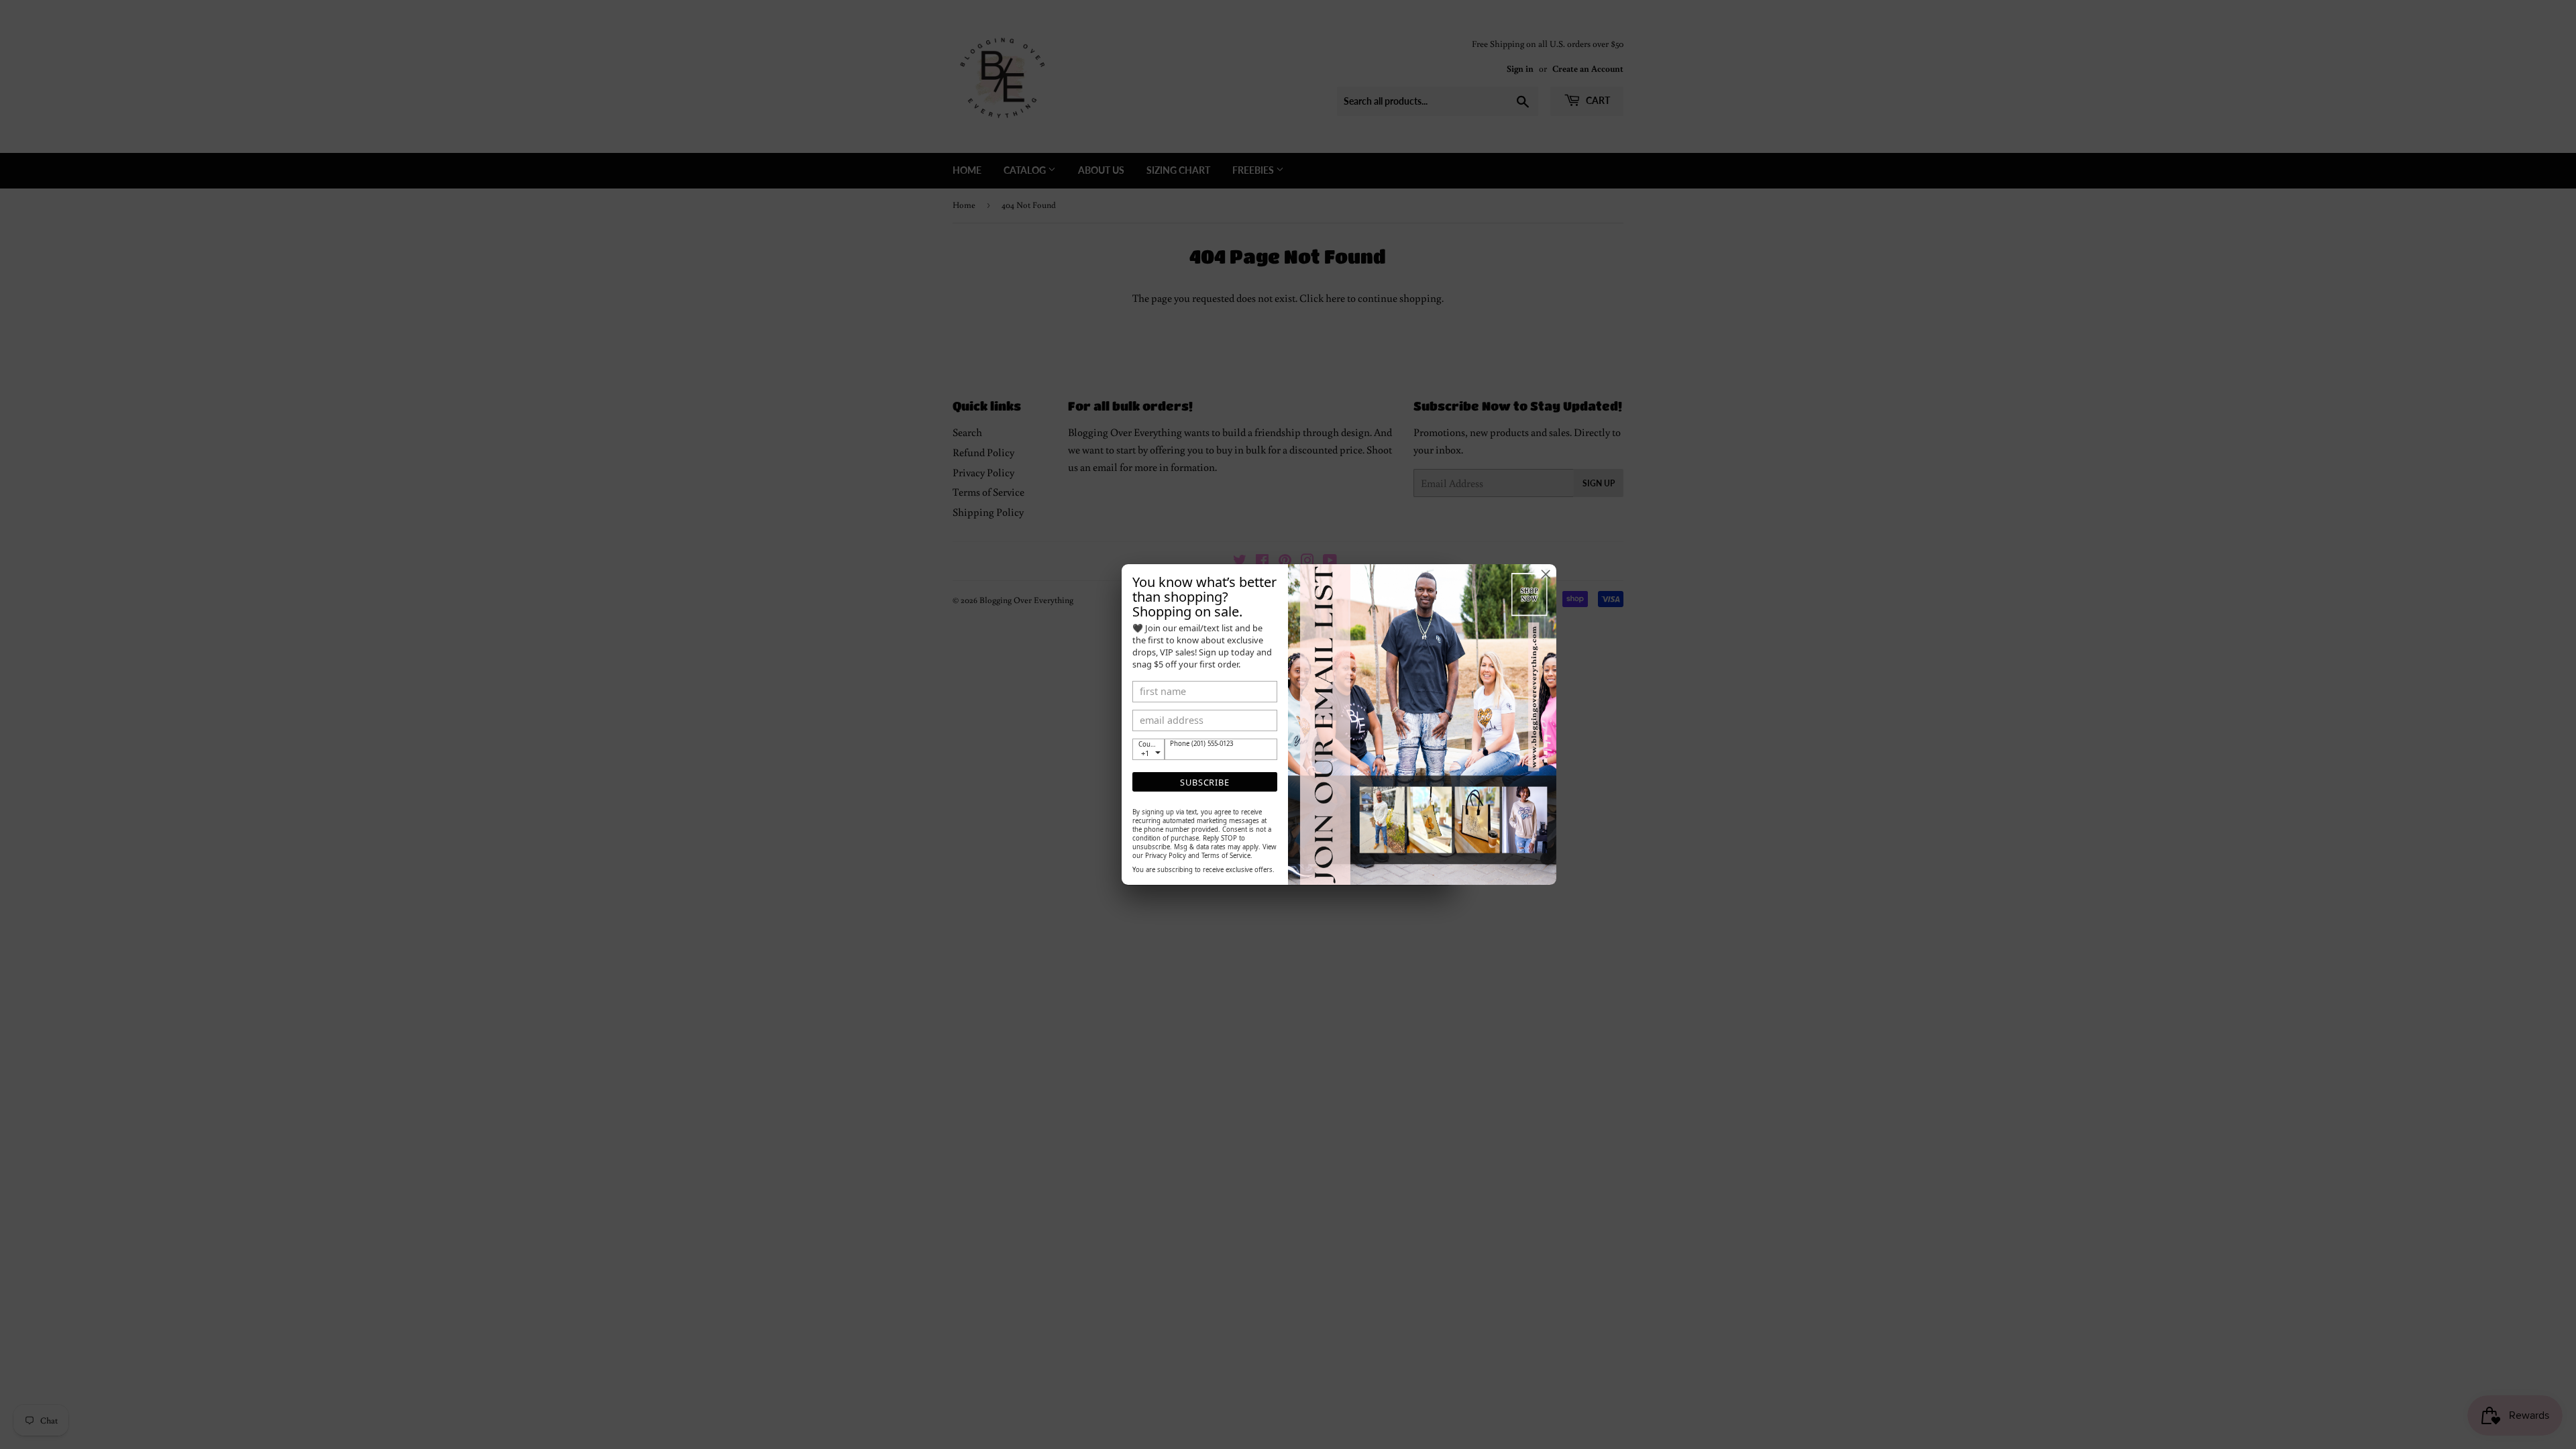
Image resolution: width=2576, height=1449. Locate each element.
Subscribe (1204, 782)
